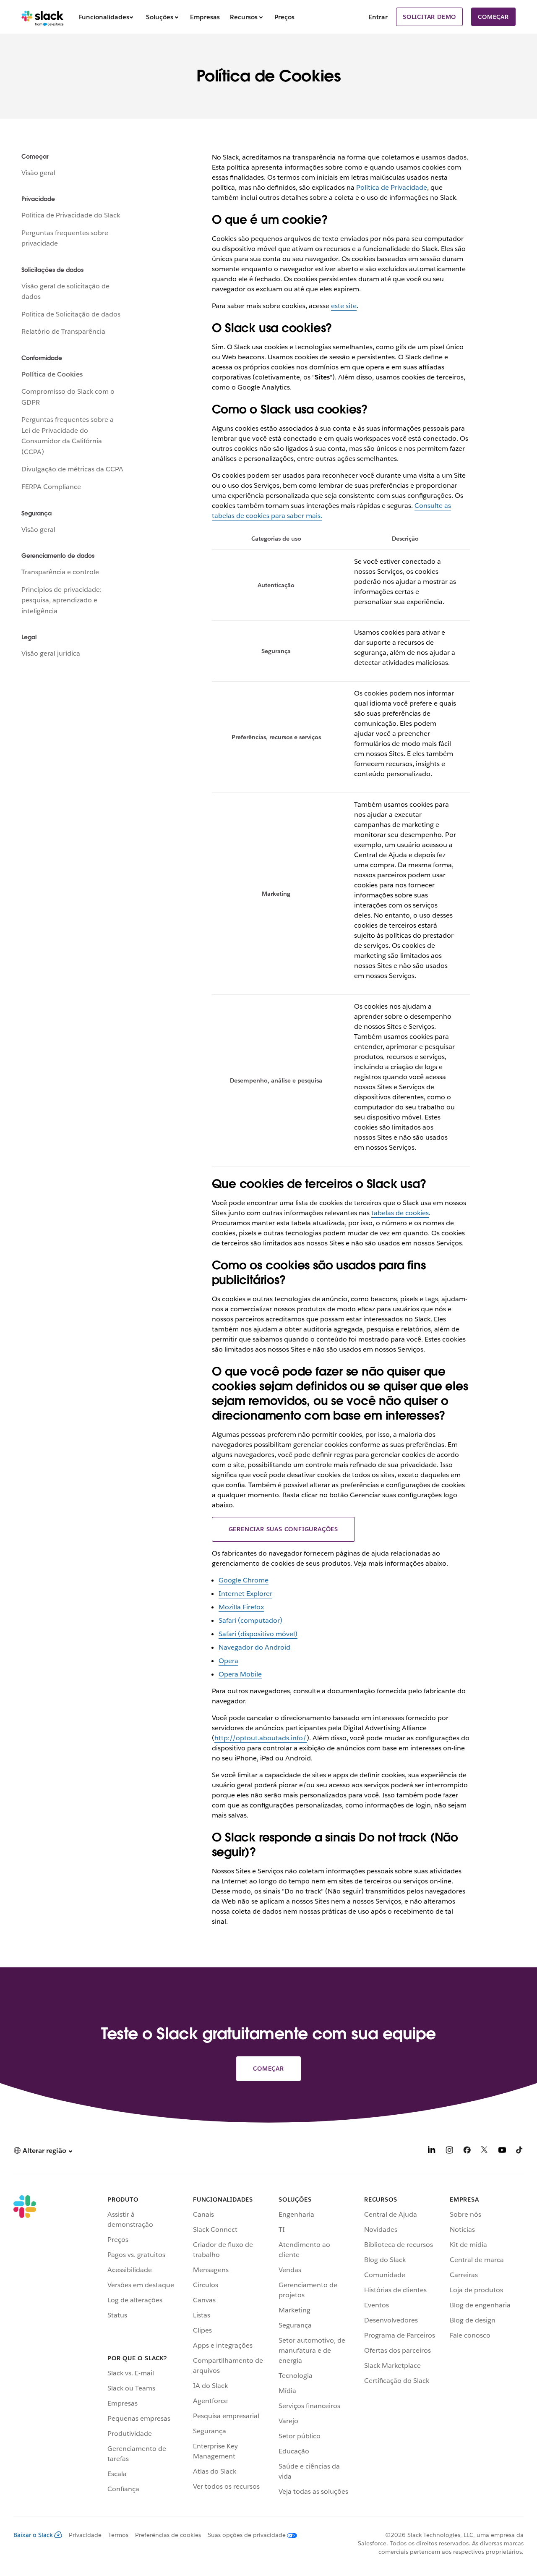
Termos (118, 2535)
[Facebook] (467, 2151)
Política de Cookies (52, 374)
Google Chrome (244, 1580)
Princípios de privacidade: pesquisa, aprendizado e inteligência (61, 600)
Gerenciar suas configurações (283, 1529)
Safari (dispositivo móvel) (258, 1634)
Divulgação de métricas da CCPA (72, 469)
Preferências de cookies (168, 2535)
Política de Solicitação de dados (71, 314)
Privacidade (85, 2535)
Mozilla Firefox (241, 1607)
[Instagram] (449, 2151)
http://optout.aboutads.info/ (261, 1738)
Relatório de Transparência (63, 331)
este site (344, 306)
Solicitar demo (429, 17)
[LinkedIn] (432, 2151)
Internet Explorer (245, 1594)
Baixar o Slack (33, 2535)
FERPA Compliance (51, 487)
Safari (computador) (250, 1620)
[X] (485, 2151)
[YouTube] (502, 2151)
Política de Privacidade (392, 187)
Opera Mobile (240, 1674)
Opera (228, 1661)
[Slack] (43, 17)
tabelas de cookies (400, 1213)
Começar (493, 17)
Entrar (378, 17)
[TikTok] (520, 2151)
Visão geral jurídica (51, 653)
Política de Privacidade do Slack (71, 215)
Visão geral (38, 173)
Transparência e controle (60, 572)
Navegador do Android (254, 1647)
